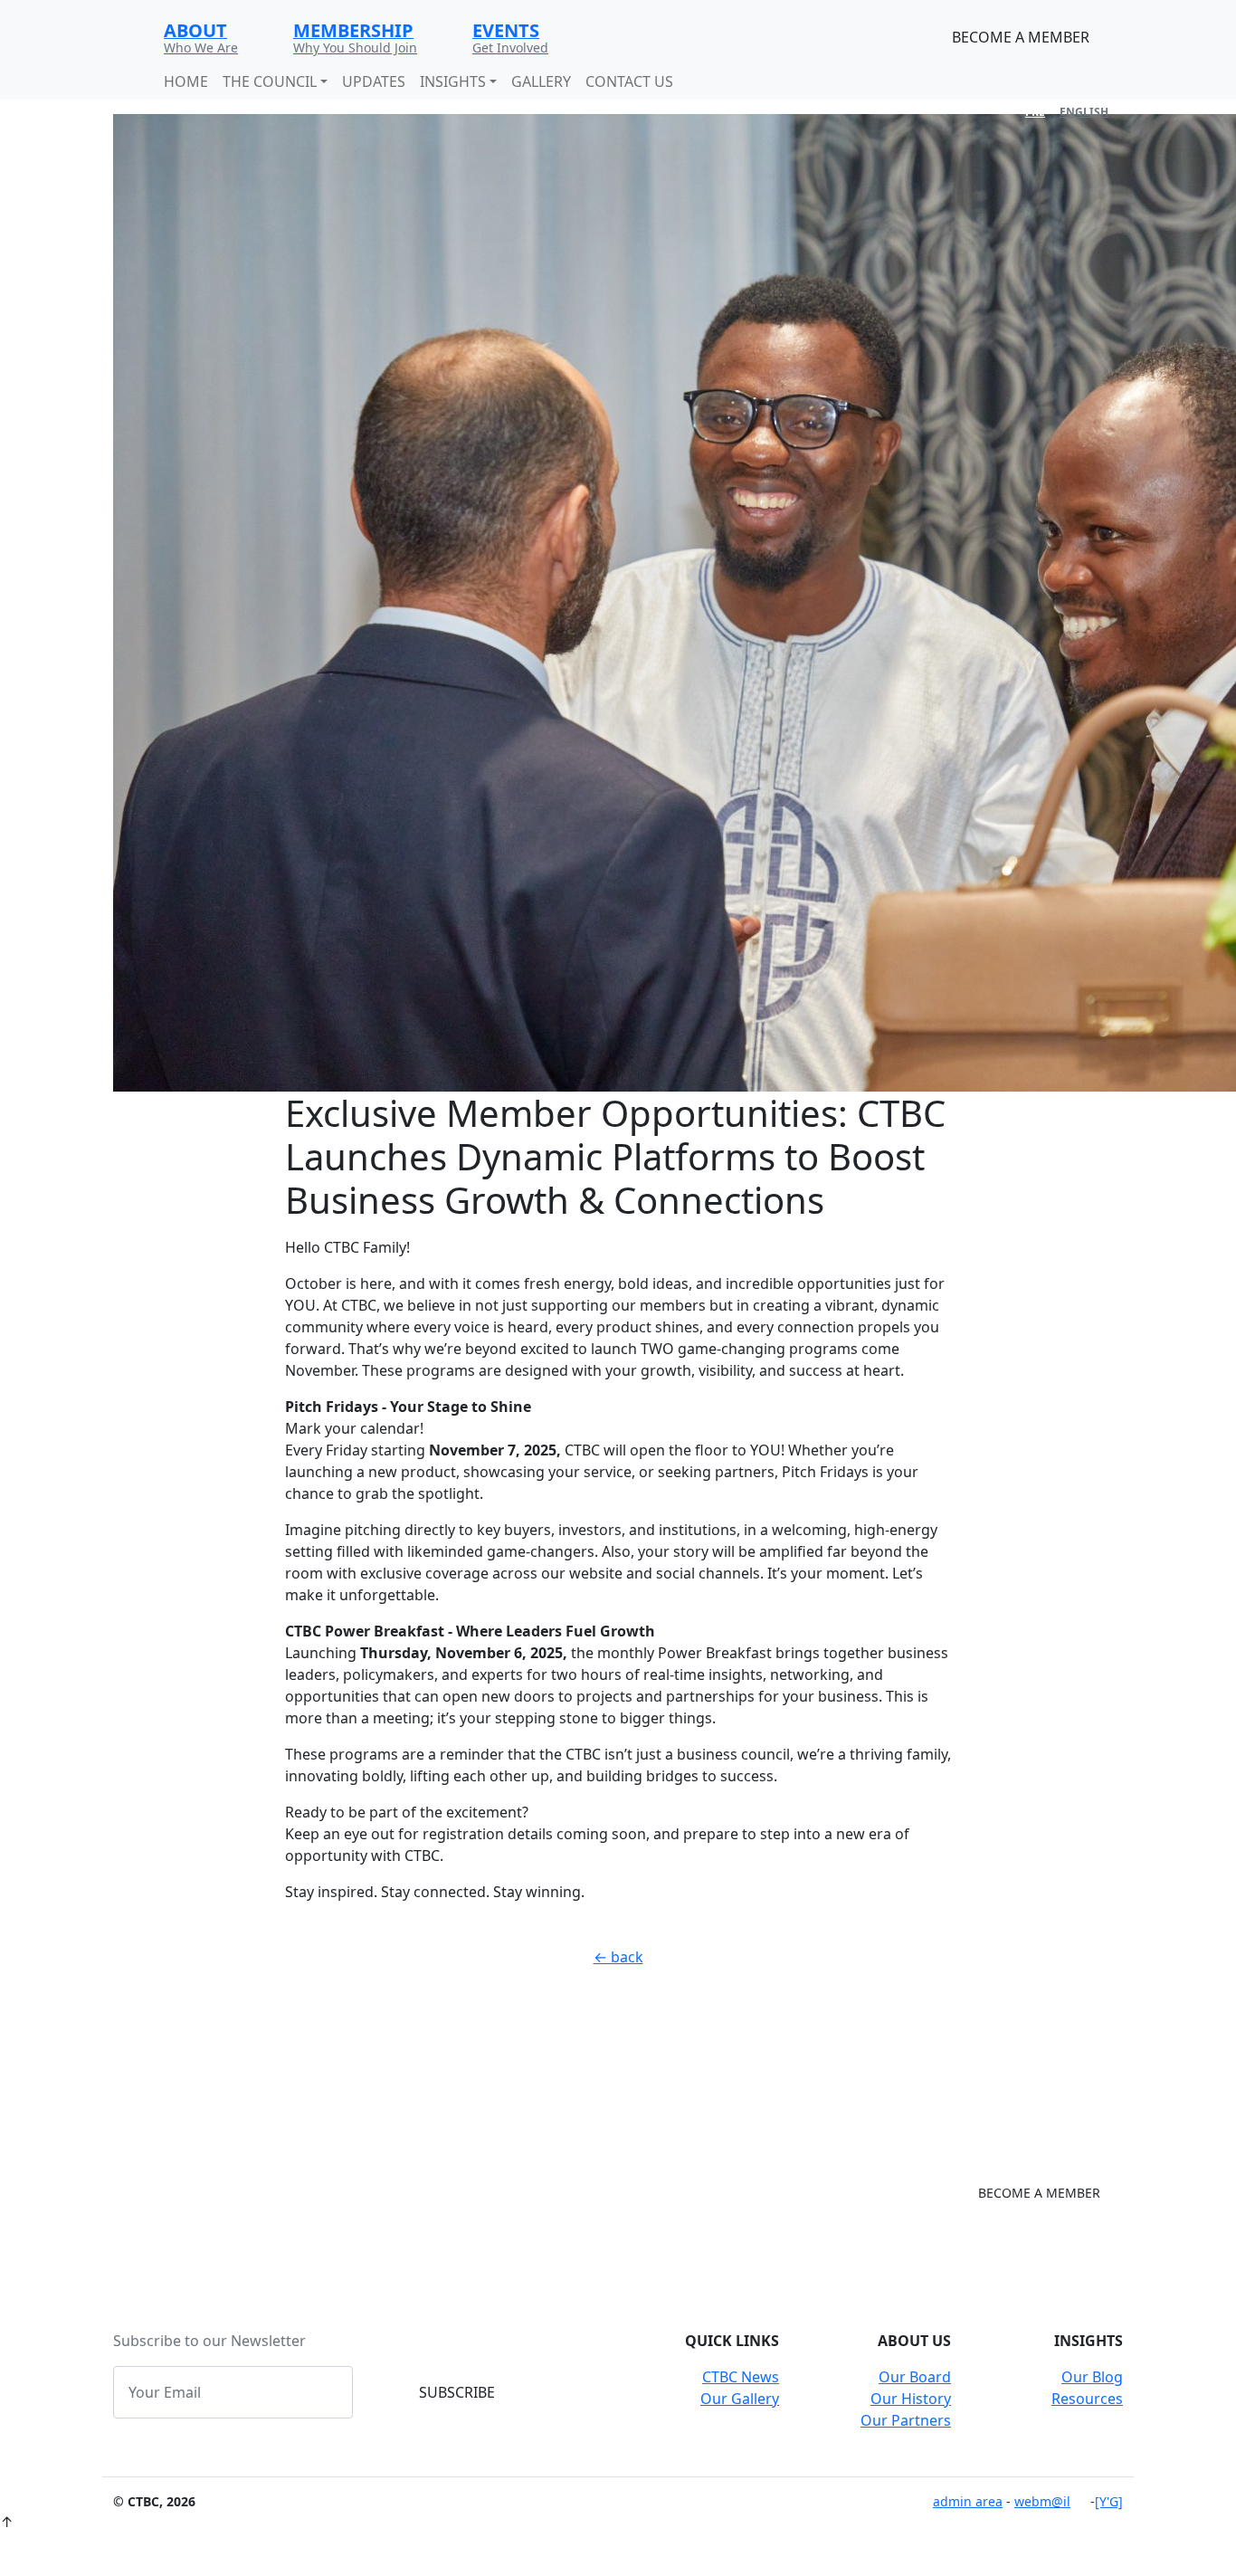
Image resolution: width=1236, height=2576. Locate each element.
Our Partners (906, 2420)
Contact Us (629, 81)
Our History (911, 2399)
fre (1035, 112)
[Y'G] (1109, 2501)
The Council (270, 81)
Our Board (915, 2377)
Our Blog (1092, 2377)
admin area (968, 2501)
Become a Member (1021, 37)
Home (186, 81)
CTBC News (741, 2377)
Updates (374, 81)
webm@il (1042, 2501)
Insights (453, 81)
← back (618, 1957)
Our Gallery (740, 2399)
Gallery (541, 81)
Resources (1087, 2399)
